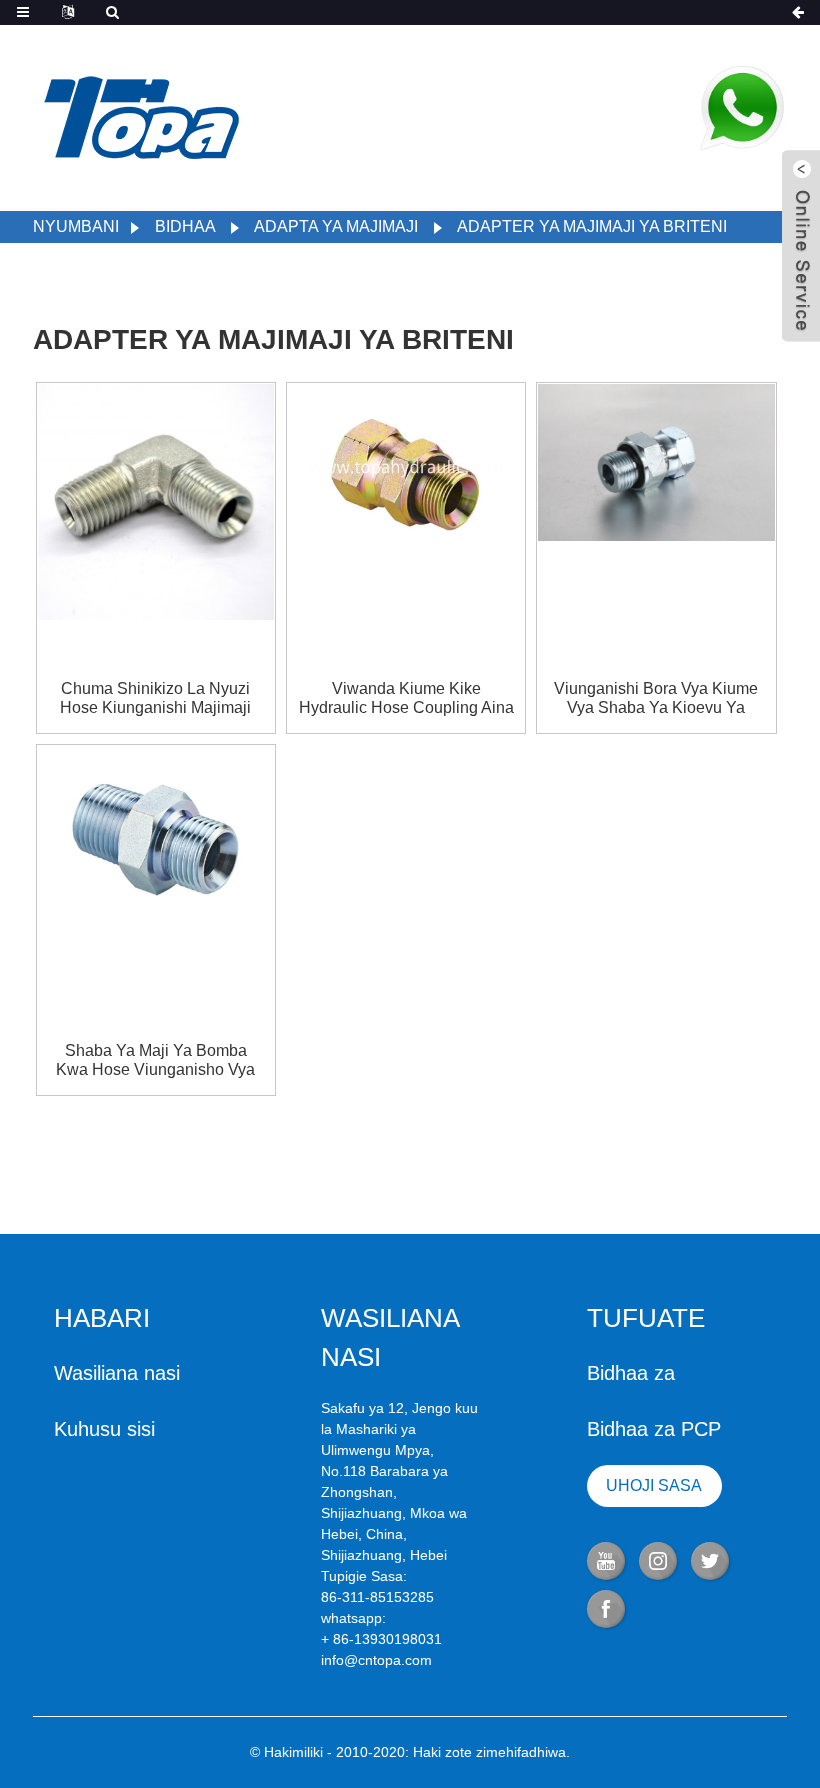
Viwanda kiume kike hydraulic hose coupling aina (406, 698)
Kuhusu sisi (104, 1429)
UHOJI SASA (654, 1485)
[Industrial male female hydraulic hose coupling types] (406, 467)
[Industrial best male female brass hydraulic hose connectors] (656, 461)
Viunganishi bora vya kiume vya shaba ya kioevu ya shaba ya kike (656, 698)
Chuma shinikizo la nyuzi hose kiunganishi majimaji (155, 698)
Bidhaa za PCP (654, 1429)
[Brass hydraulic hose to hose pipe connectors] (156, 830)
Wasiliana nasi (117, 1373)
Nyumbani (76, 226)
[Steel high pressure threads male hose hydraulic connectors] (156, 500)
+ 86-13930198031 (381, 1639)
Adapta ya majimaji (336, 226)
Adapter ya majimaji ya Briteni (592, 226)
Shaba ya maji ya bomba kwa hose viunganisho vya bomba (155, 1060)
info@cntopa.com (376, 1660)
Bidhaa (185, 226)
